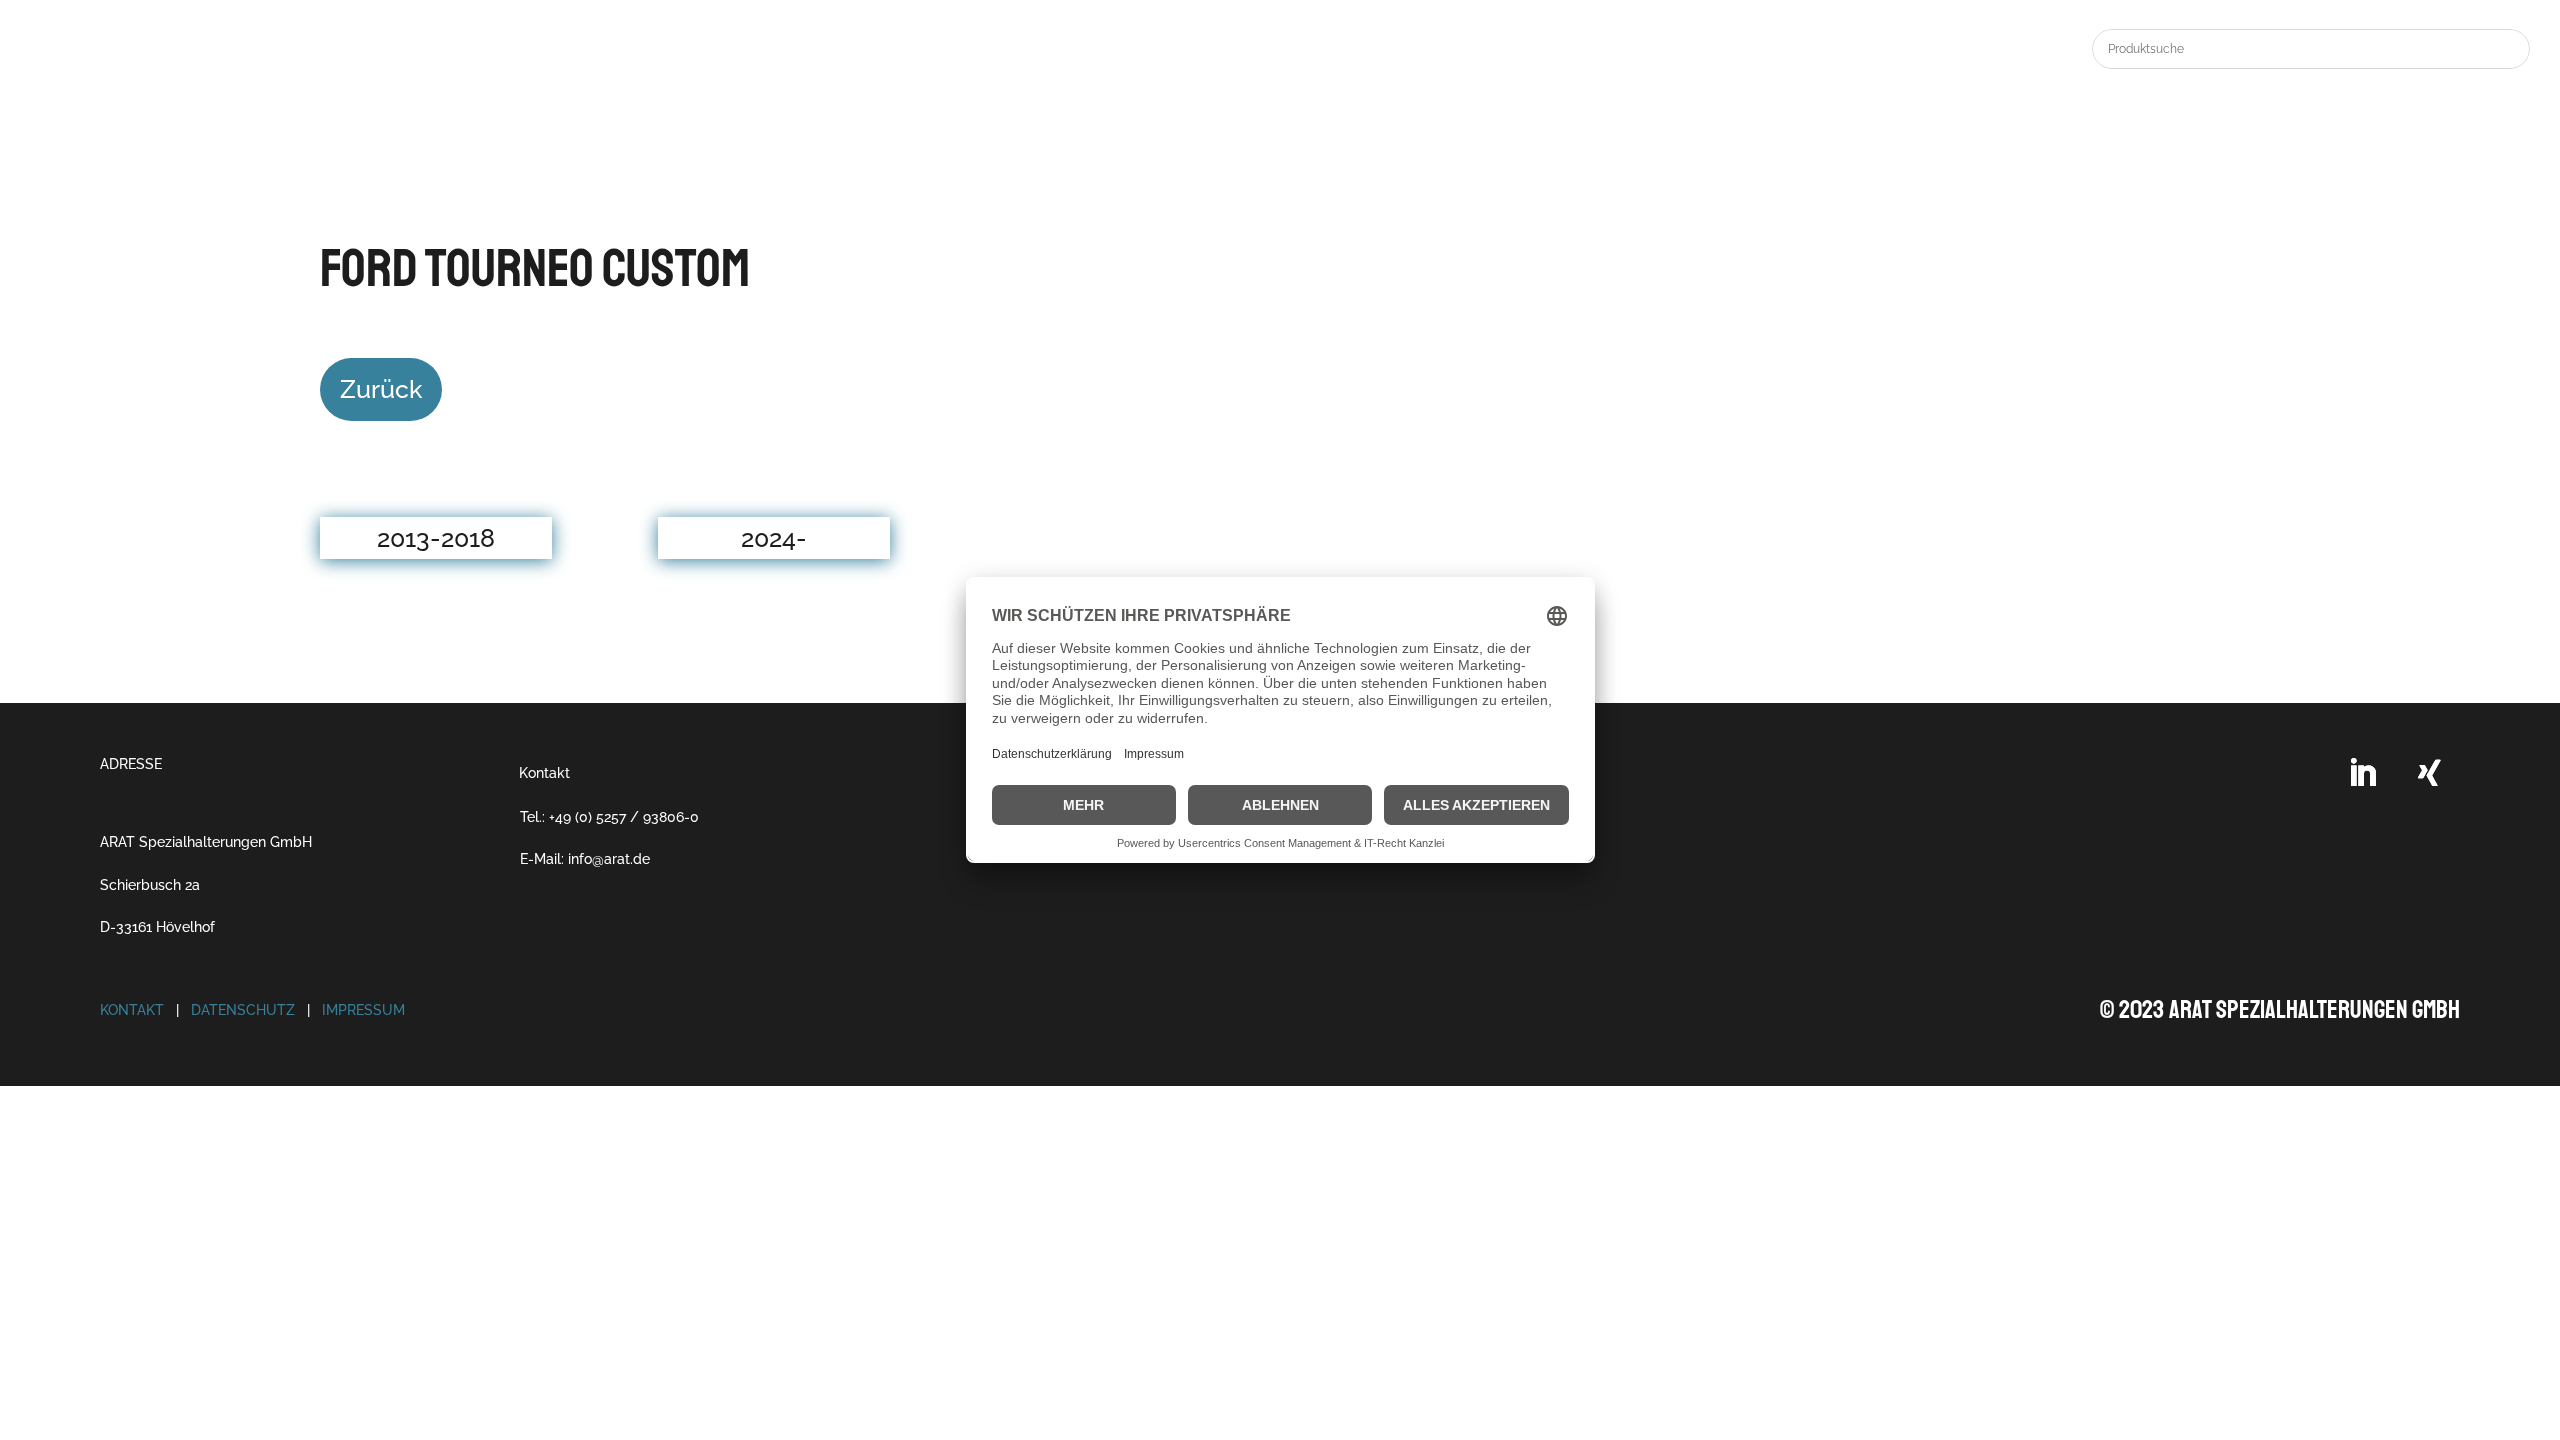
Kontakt (544, 773)
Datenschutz (243, 1010)
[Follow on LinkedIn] (2362, 773)
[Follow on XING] (2430, 773)
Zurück (381, 389)
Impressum (363, 1010)
